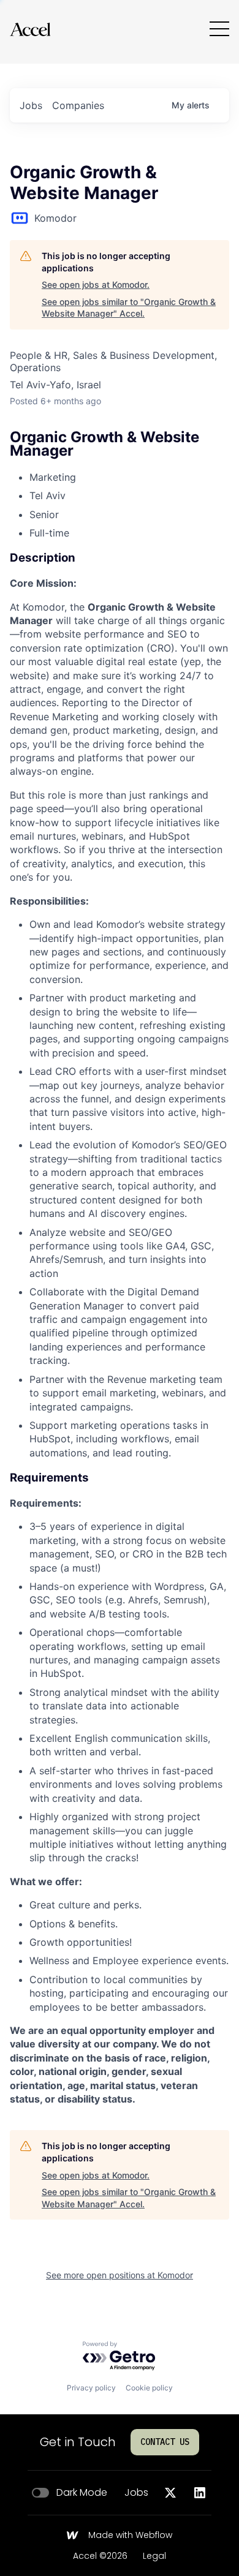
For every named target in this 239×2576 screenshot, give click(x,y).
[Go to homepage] (30, 29)
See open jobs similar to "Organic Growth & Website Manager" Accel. (129, 308)
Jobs (136, 2493)
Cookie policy (149, 2388)
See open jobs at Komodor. (96, 284)
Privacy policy (91, 2388)
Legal (154, 2556)
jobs (31, 105)
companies (78, 105)
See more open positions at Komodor (120, 2275)
